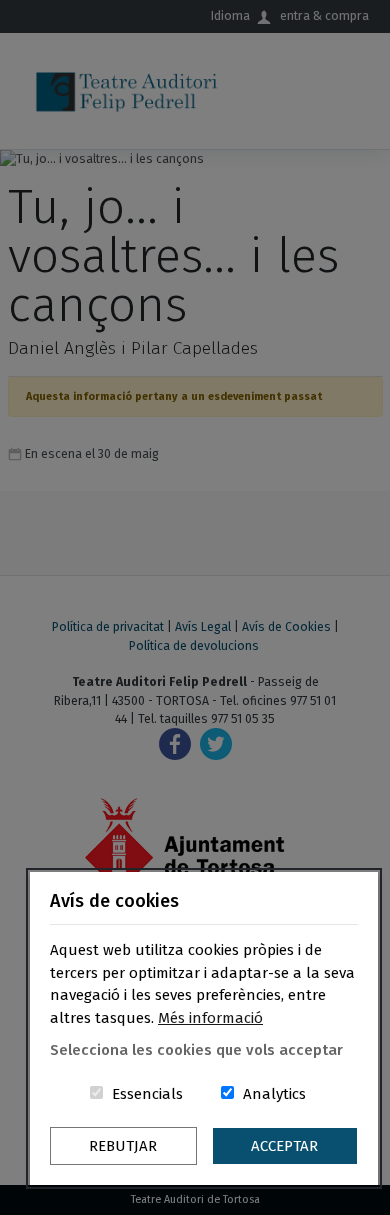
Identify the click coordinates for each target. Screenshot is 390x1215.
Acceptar (284, 1146)
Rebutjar (123, 1146)
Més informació (210, 1018)
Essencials (147, 1094)
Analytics (274, 1094)
